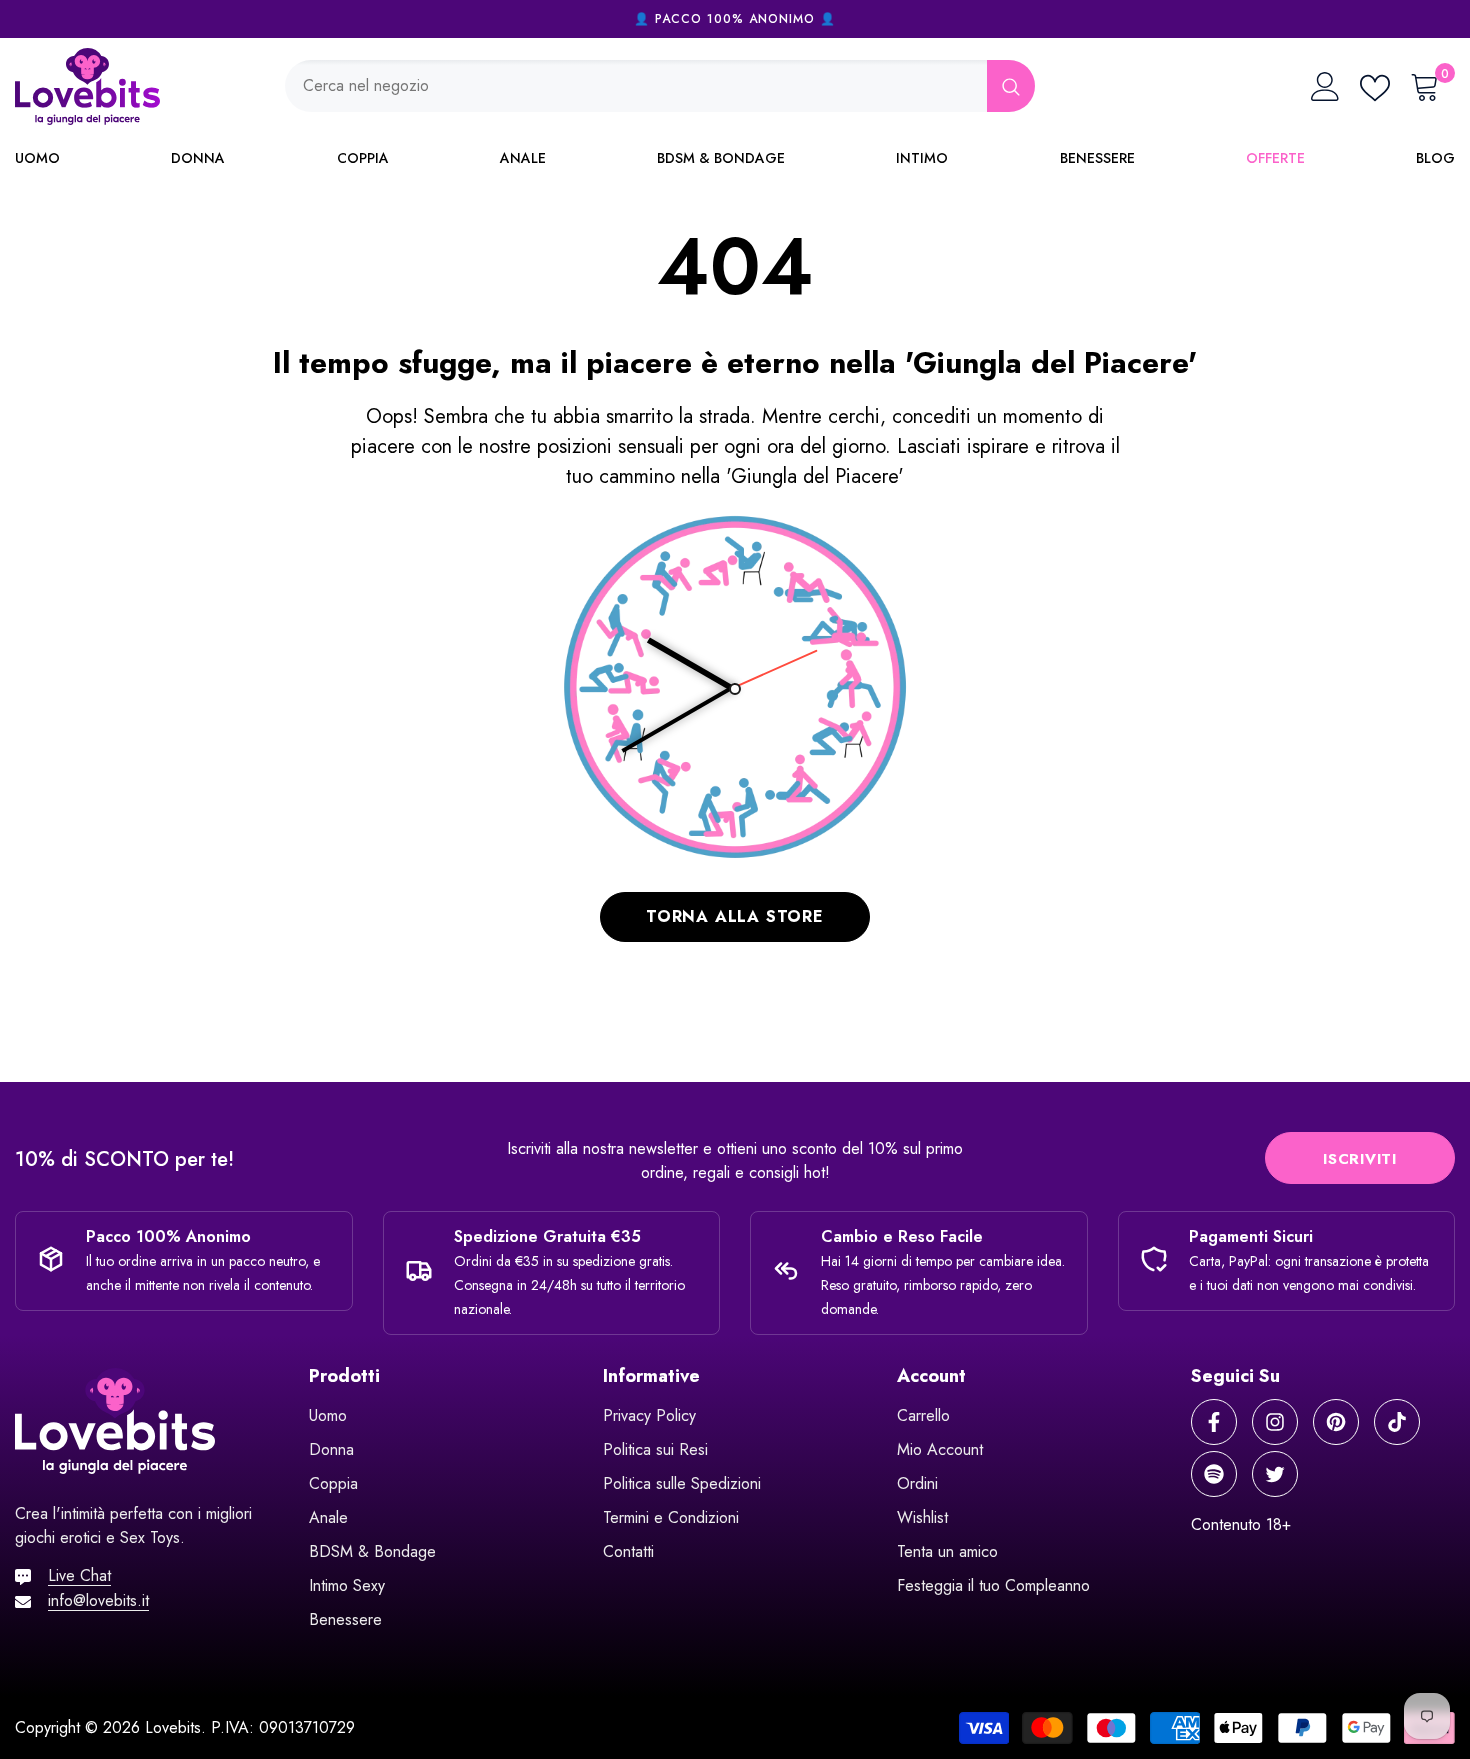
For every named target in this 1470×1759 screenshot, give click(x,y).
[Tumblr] (1214, 1474)
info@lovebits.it (98, 1600)
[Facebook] (1214, 1422)
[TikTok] (1397, 1422)
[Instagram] (1275, 1422)
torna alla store (735, 916)
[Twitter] (1275, 1474)
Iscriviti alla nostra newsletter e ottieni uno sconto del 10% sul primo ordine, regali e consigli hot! (735, 1160)
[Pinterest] (1336, 1422)
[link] (245, 1161)
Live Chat (79, 1575)
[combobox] (636, 86)
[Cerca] (660, 86)
